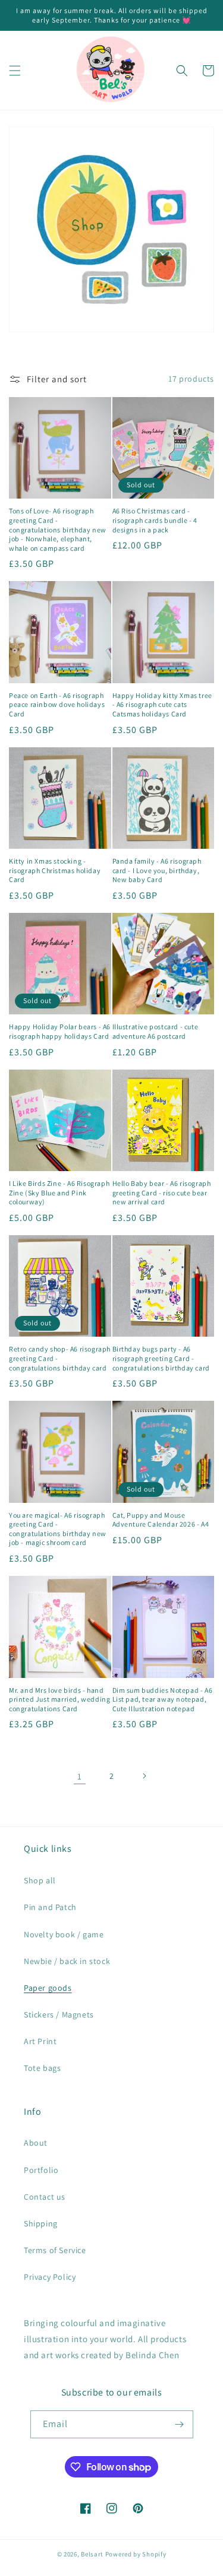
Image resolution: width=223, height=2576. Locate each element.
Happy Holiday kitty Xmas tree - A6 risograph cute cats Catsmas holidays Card (162, 705)
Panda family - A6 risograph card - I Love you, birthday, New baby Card (157, 870)
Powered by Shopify (136, 2554)
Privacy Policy (50, 2277)
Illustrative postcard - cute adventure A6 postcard (156, 1031)
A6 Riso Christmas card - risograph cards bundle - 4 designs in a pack (155, 520)
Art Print (40, 2041)
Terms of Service (55, 2250)
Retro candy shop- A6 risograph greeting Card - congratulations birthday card (60, 1358)
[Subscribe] (180, 2424)
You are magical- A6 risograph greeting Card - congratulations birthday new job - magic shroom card (58, 1529)
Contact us (45, 2197)
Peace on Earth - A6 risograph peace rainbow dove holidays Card (57, 705)
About (36, 2143)
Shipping (41, 2223)
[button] (15, 71)
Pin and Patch (50, 1907)
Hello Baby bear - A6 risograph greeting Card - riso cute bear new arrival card (162, 1192)
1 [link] (80, 1776)
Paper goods (48, 1988)
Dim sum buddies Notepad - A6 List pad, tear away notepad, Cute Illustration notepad (163, 1699)
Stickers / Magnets (59, 2015)
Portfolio (41, 2170)
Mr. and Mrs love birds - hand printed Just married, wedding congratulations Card (59, 1699)
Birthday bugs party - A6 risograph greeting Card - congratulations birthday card (161, 1358)
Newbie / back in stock (67, 1961)
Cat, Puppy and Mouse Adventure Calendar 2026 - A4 (161, 1520)
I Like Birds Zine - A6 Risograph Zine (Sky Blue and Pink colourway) (59, 1192)
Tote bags (42, 2068)
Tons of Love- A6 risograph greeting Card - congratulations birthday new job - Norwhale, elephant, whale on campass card (58, 529)
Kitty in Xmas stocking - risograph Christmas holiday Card (55, 870)
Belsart (92, 2554)
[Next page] (144, 1776)
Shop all (40, 1880)
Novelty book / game (64, 1934)
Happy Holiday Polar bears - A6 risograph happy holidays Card (60, 1031)
